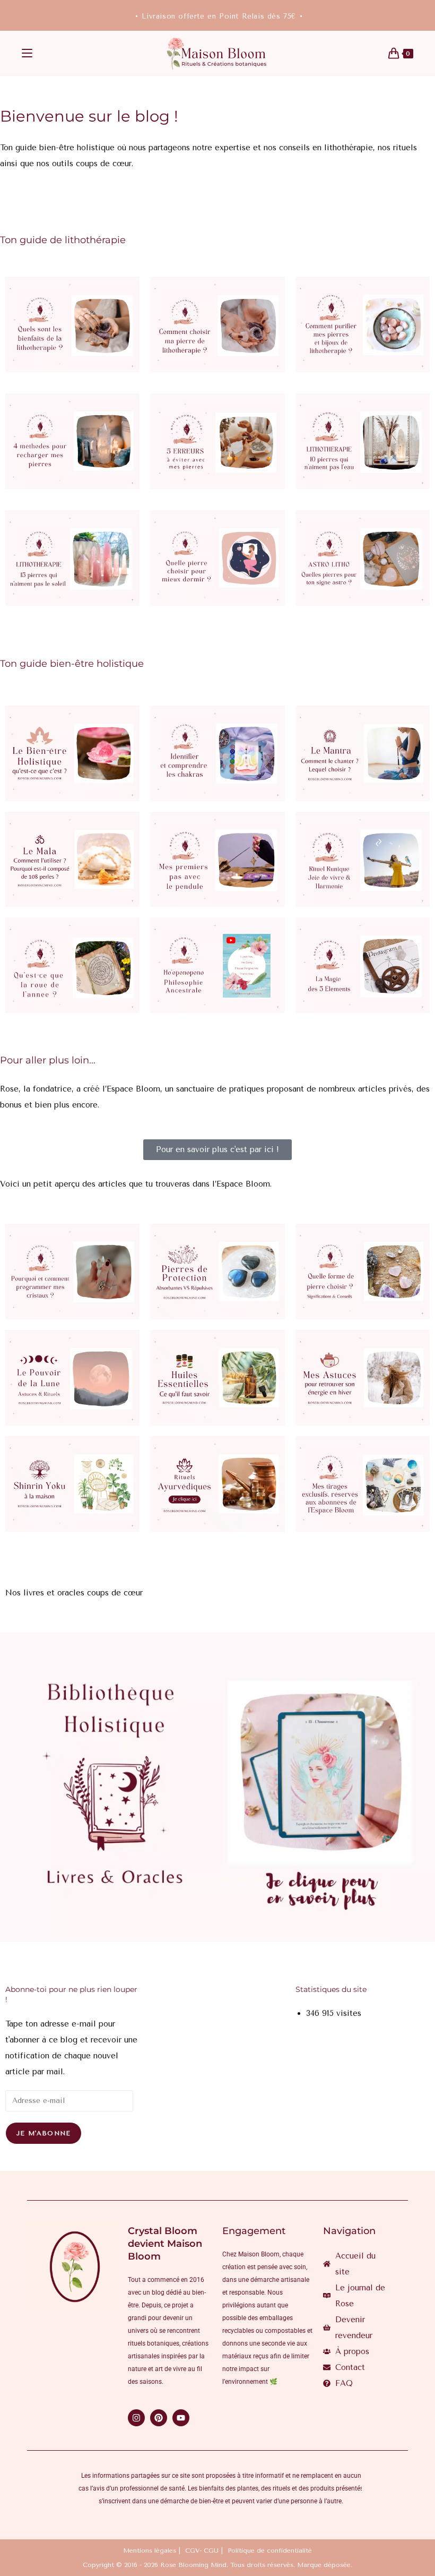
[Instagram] (136, 2418)
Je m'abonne (43, 2133)
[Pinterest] (159, 2418)
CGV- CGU (202, 2551)
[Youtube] (181, 2418)
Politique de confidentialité (270, 2551)
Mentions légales (150, 2551)
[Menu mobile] (27, 54)
